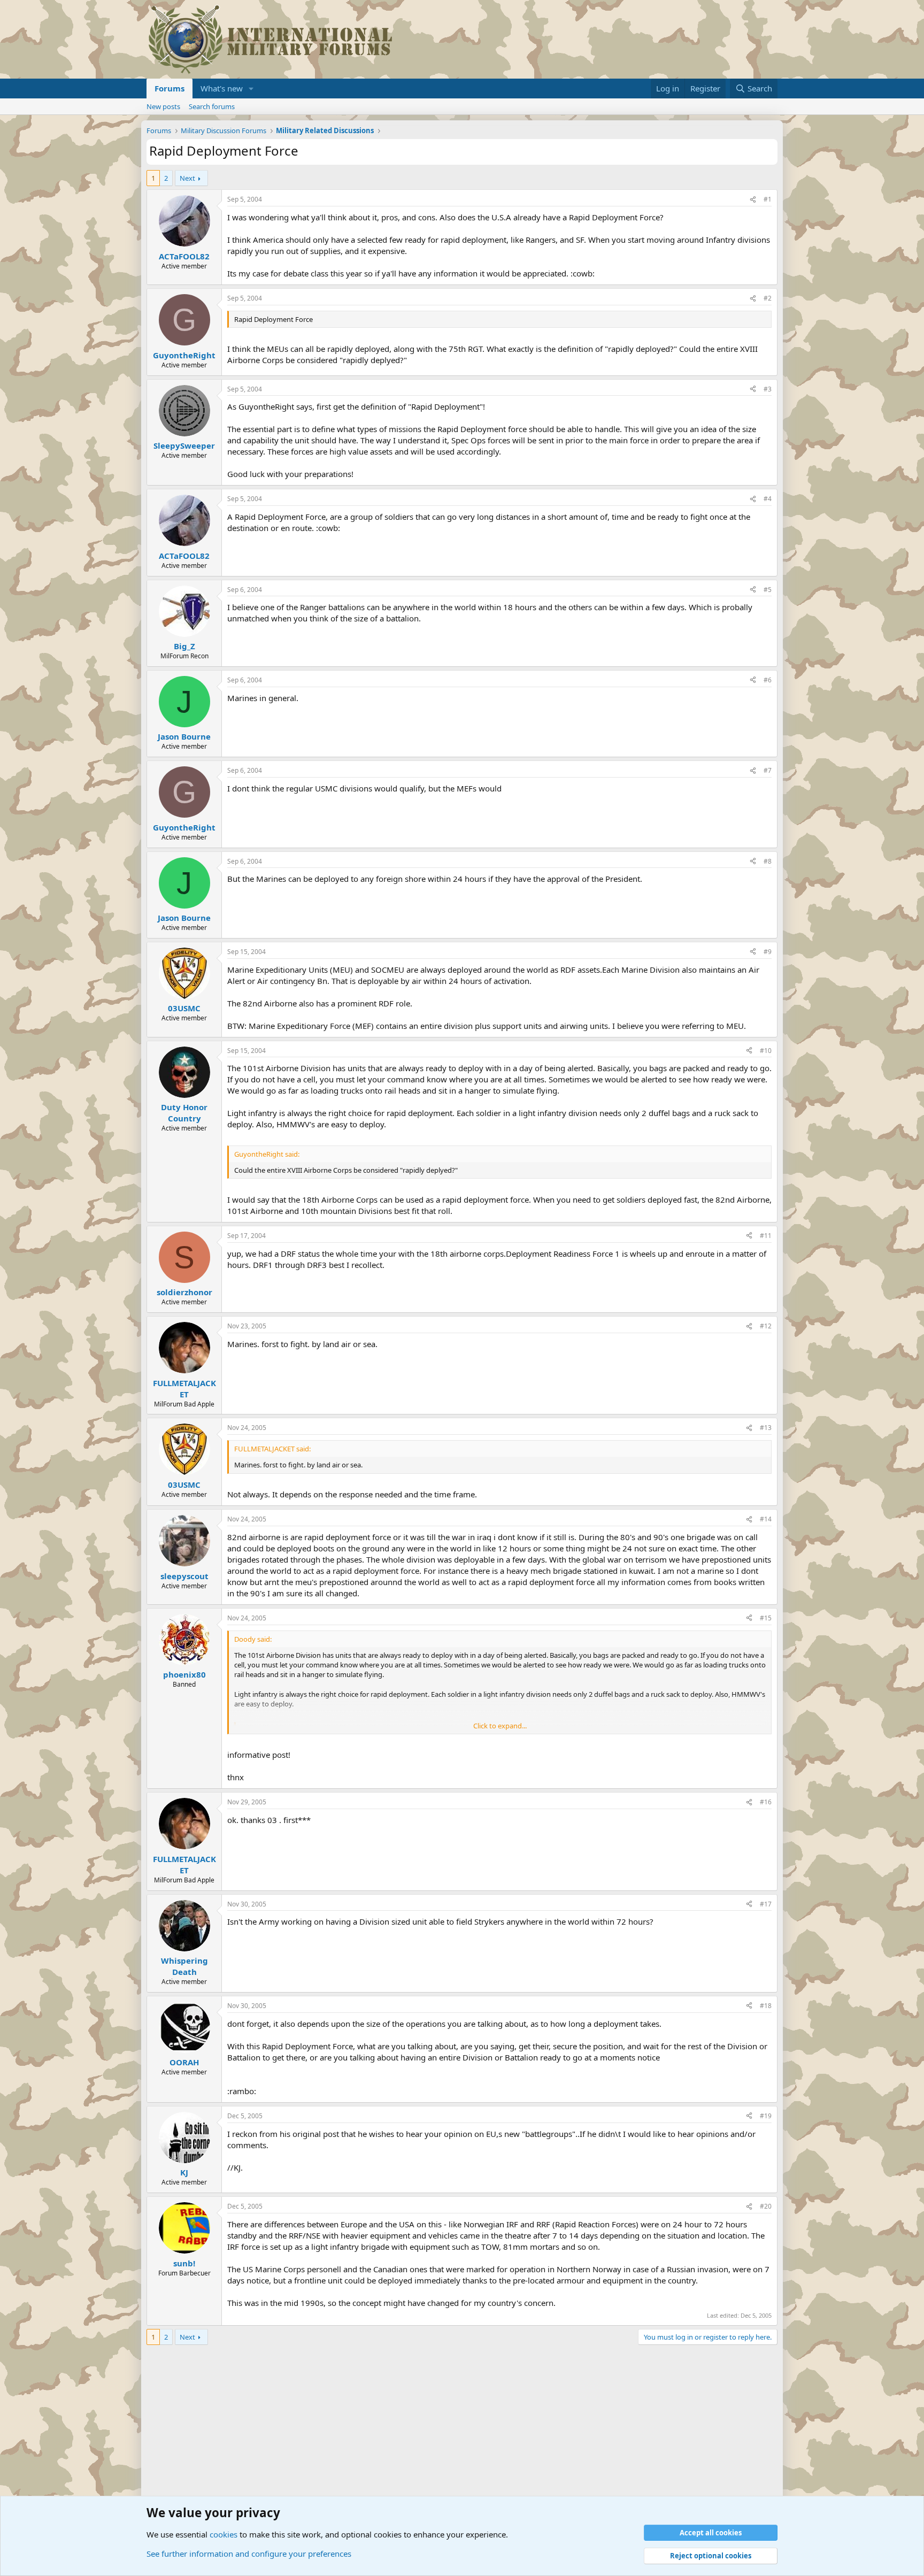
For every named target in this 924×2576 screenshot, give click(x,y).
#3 (768, 389)
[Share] (753, 200)
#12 (766, 1326)
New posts (163, 106)
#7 (768, 770)
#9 (768, 952)
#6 (768, 680)
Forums (170, 88)
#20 (766, 2206)
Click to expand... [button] (500, 1726)
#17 (766, 1904)
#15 (766, 1618)
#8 (768, 861)
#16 (766, 1802)
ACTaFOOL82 (184, 256)
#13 (766, 1428)
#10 (766, 1051)
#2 (768, 298)
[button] (251, 89)
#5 (768, 590)
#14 (766, 1519)
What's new (222, 88)
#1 (768, 199)
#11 (766, 1236)
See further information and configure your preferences (249, 2554)
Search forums (212, 106)
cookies (224, 2534)
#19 (766, 2116)
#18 (766, 2006)
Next (187, 178)
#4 (768, 499)
